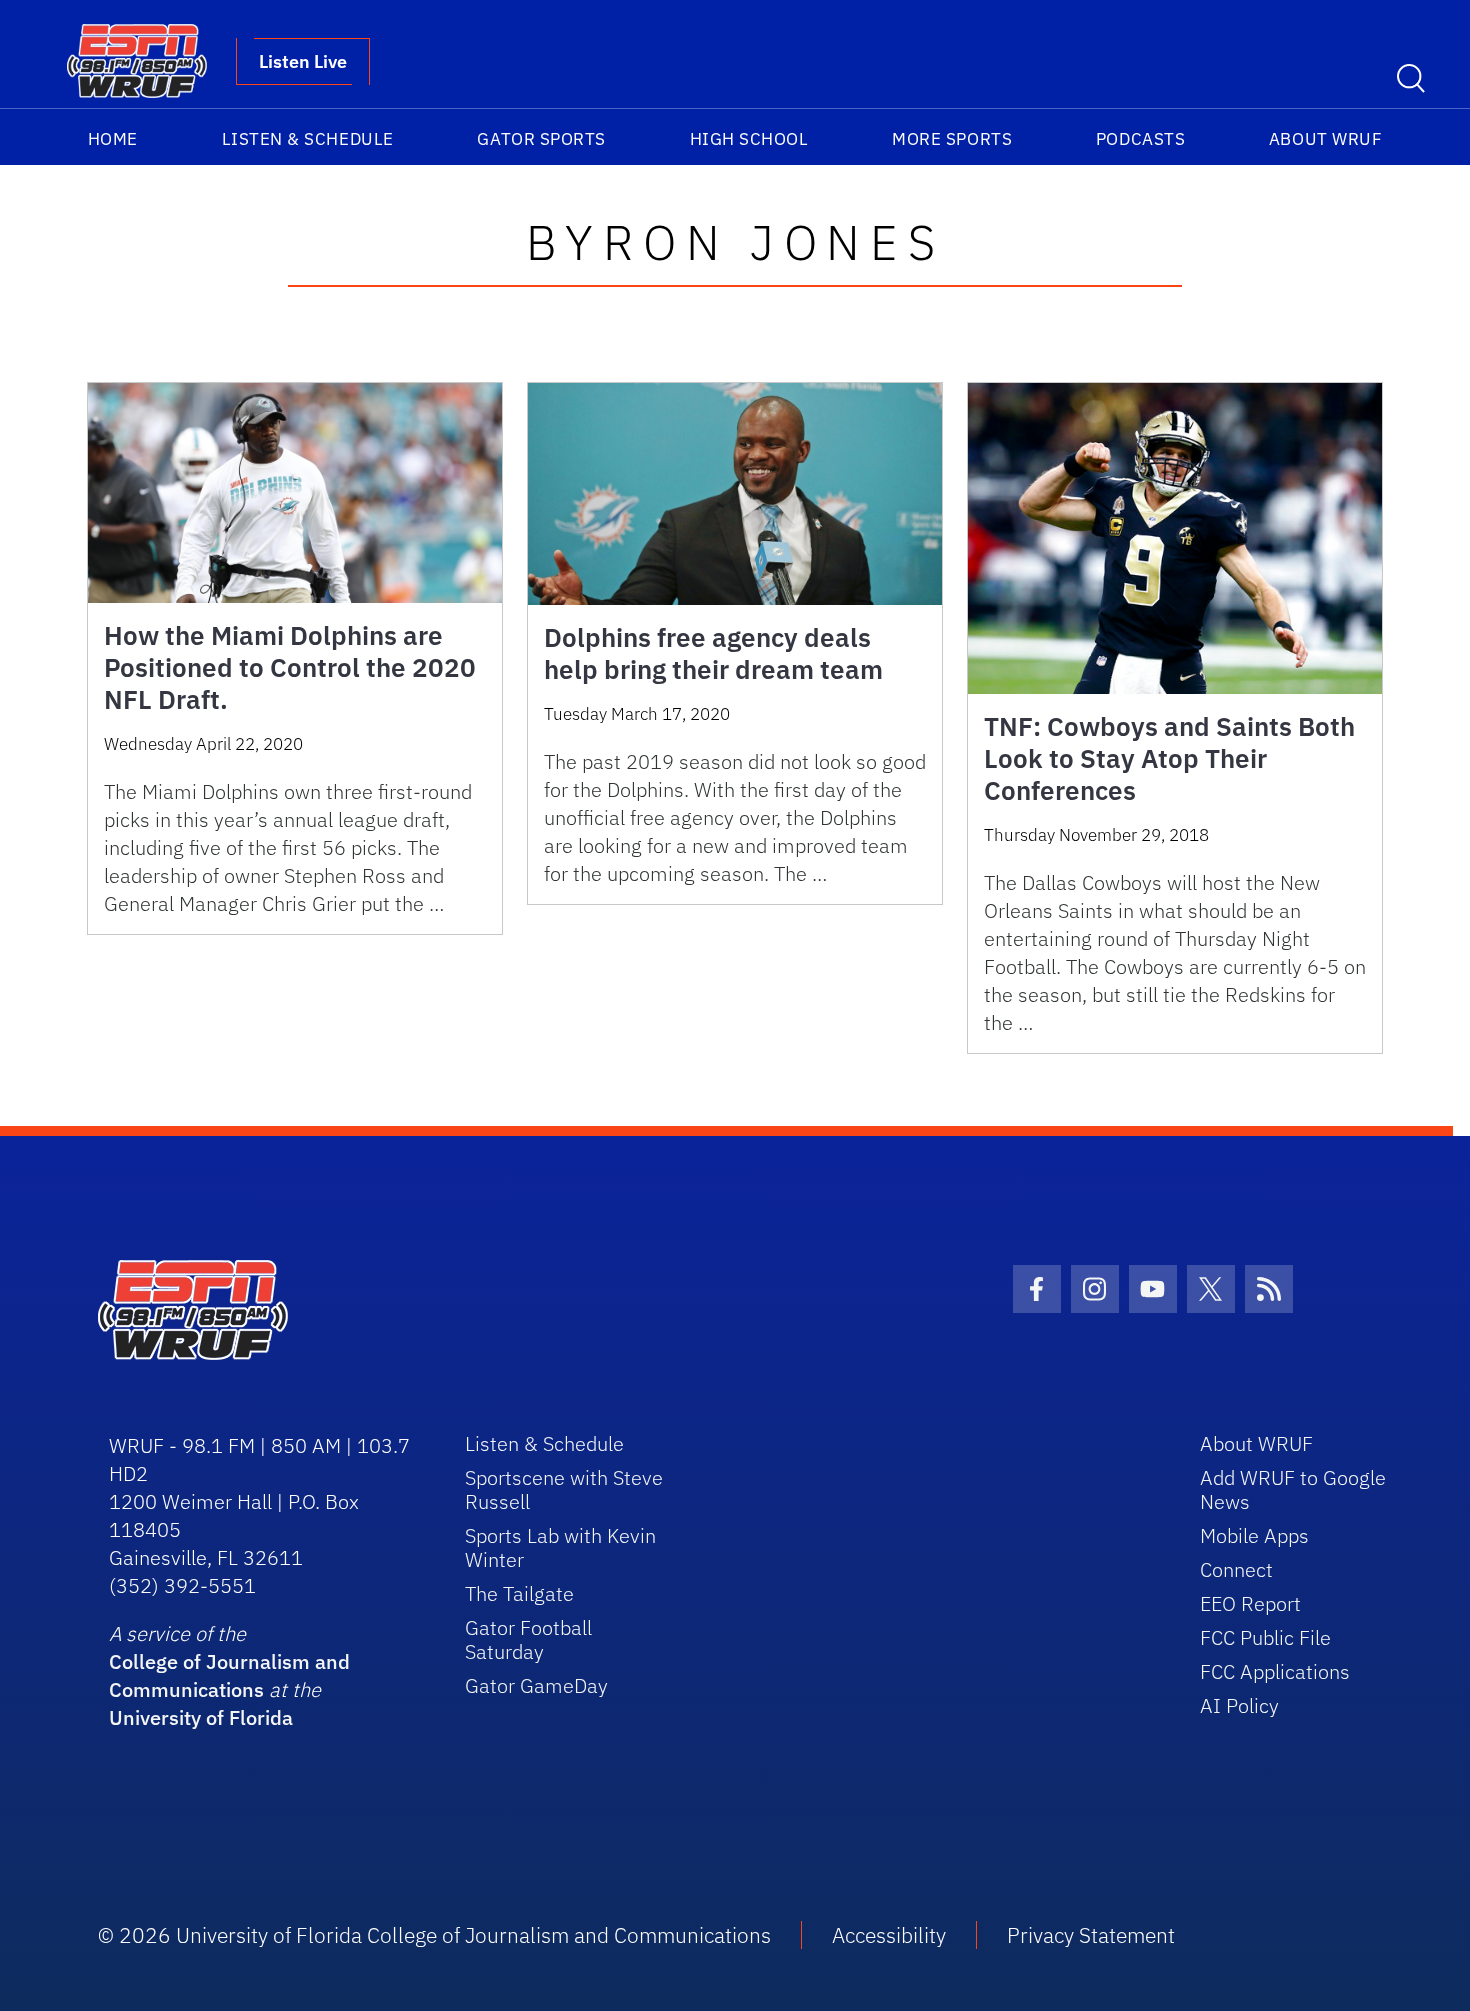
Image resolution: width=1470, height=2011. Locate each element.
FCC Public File (1265, 1637)
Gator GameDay (536, 1685)
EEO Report (1250, 1603)
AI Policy (1239, 1705)
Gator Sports (541, 139)
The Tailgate (519, 1593)
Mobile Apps (1254, 1535)
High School (749, 139)
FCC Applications (1275, 1671)
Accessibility (889, 1935)
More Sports (952, 139)
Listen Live (303, 61)
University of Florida (201, 1717)
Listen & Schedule (308, 139)
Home (113, 139)
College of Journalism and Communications (229, 1675)
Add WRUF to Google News (1293, 1489)
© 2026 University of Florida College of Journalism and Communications (434, 1935)
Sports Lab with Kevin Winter (560, 1547)
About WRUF (1325, 139)
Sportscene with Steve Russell (564, 1489)
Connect (1236, 1569)
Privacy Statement (1091, 1935)
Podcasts (1140, 139)
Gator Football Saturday (528, 1639)
